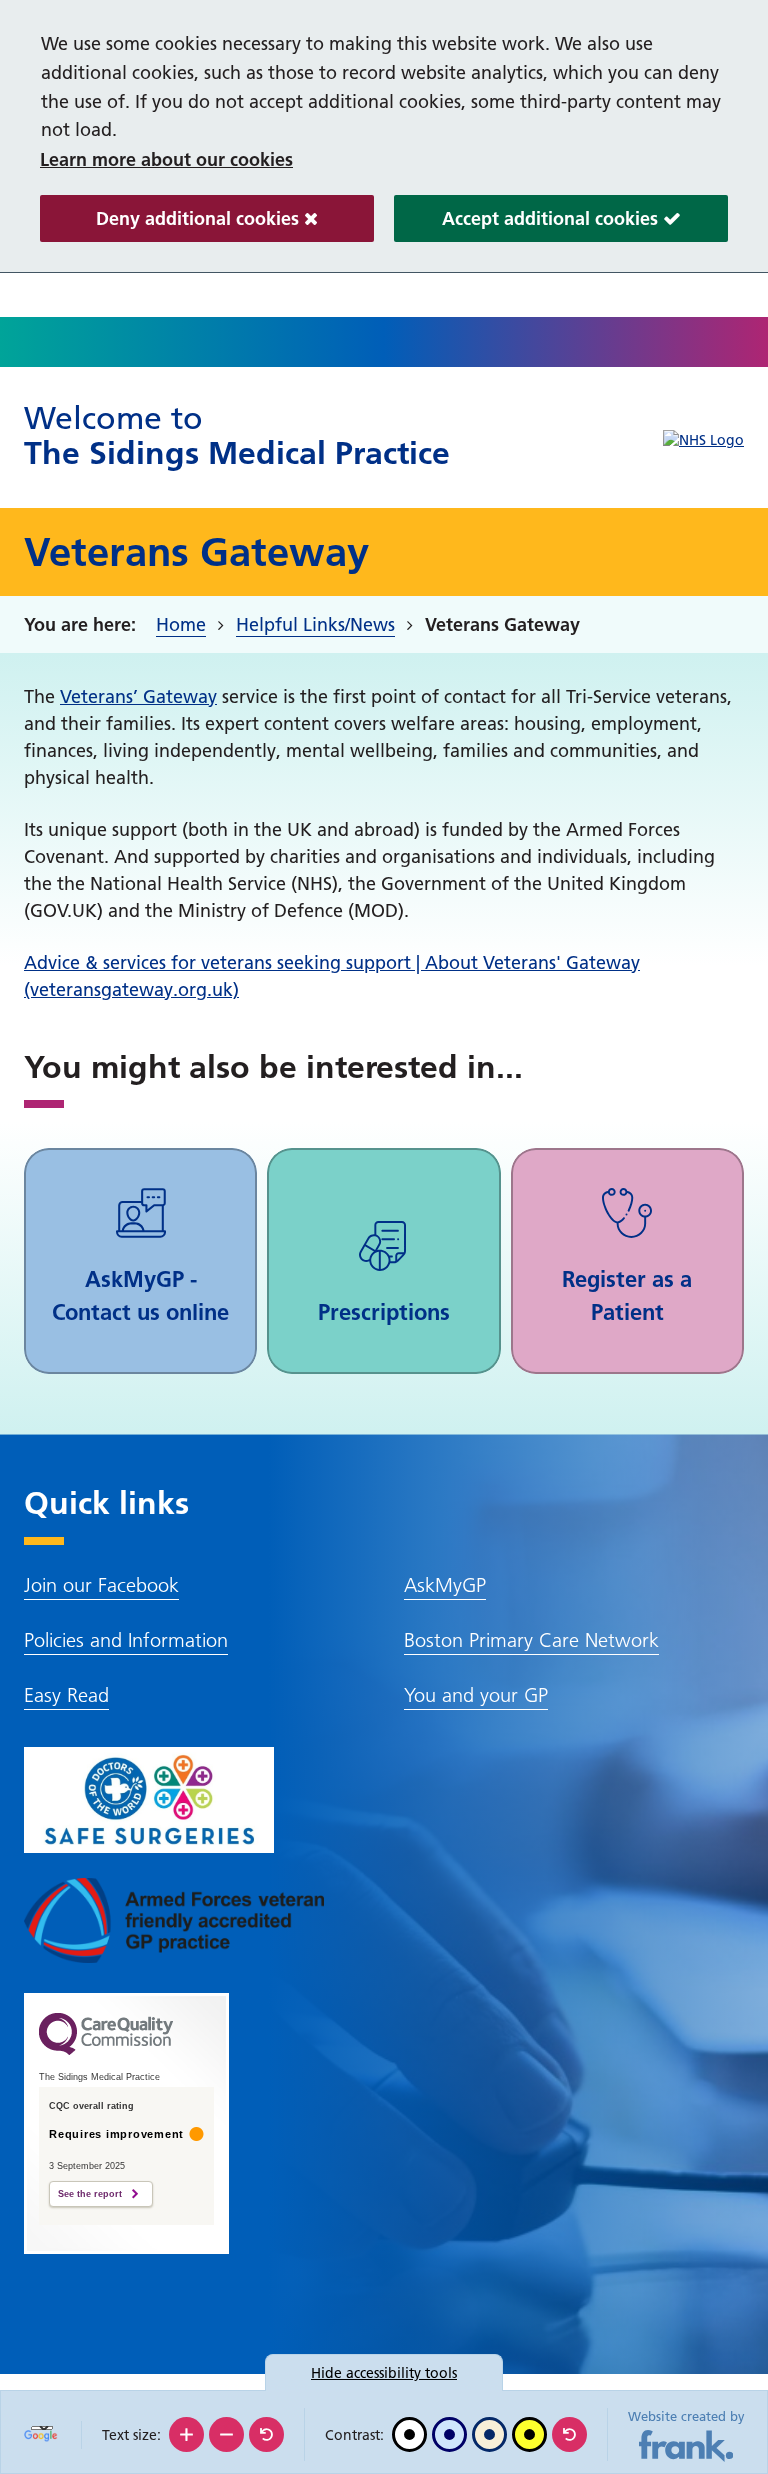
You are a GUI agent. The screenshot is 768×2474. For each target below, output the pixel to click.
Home (181, 624)
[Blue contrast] (449, 2434)
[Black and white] (409, 2434)
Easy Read (66, 1695)
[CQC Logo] (106, 2050)
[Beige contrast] (489, 2434)
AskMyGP (445, 1585)
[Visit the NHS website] (703, 440)
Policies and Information (126, 1640)
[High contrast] (529, 2434)
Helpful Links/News (315, 624)
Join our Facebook (101, 1585)
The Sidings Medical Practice (237, 435)
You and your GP (476, 1695)
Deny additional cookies (172, 224)
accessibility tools (384, 2373)
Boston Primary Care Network (531, 1640)
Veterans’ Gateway (138, 696)
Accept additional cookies (528, 224)
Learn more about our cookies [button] (166, 159)
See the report (90, 2194)
